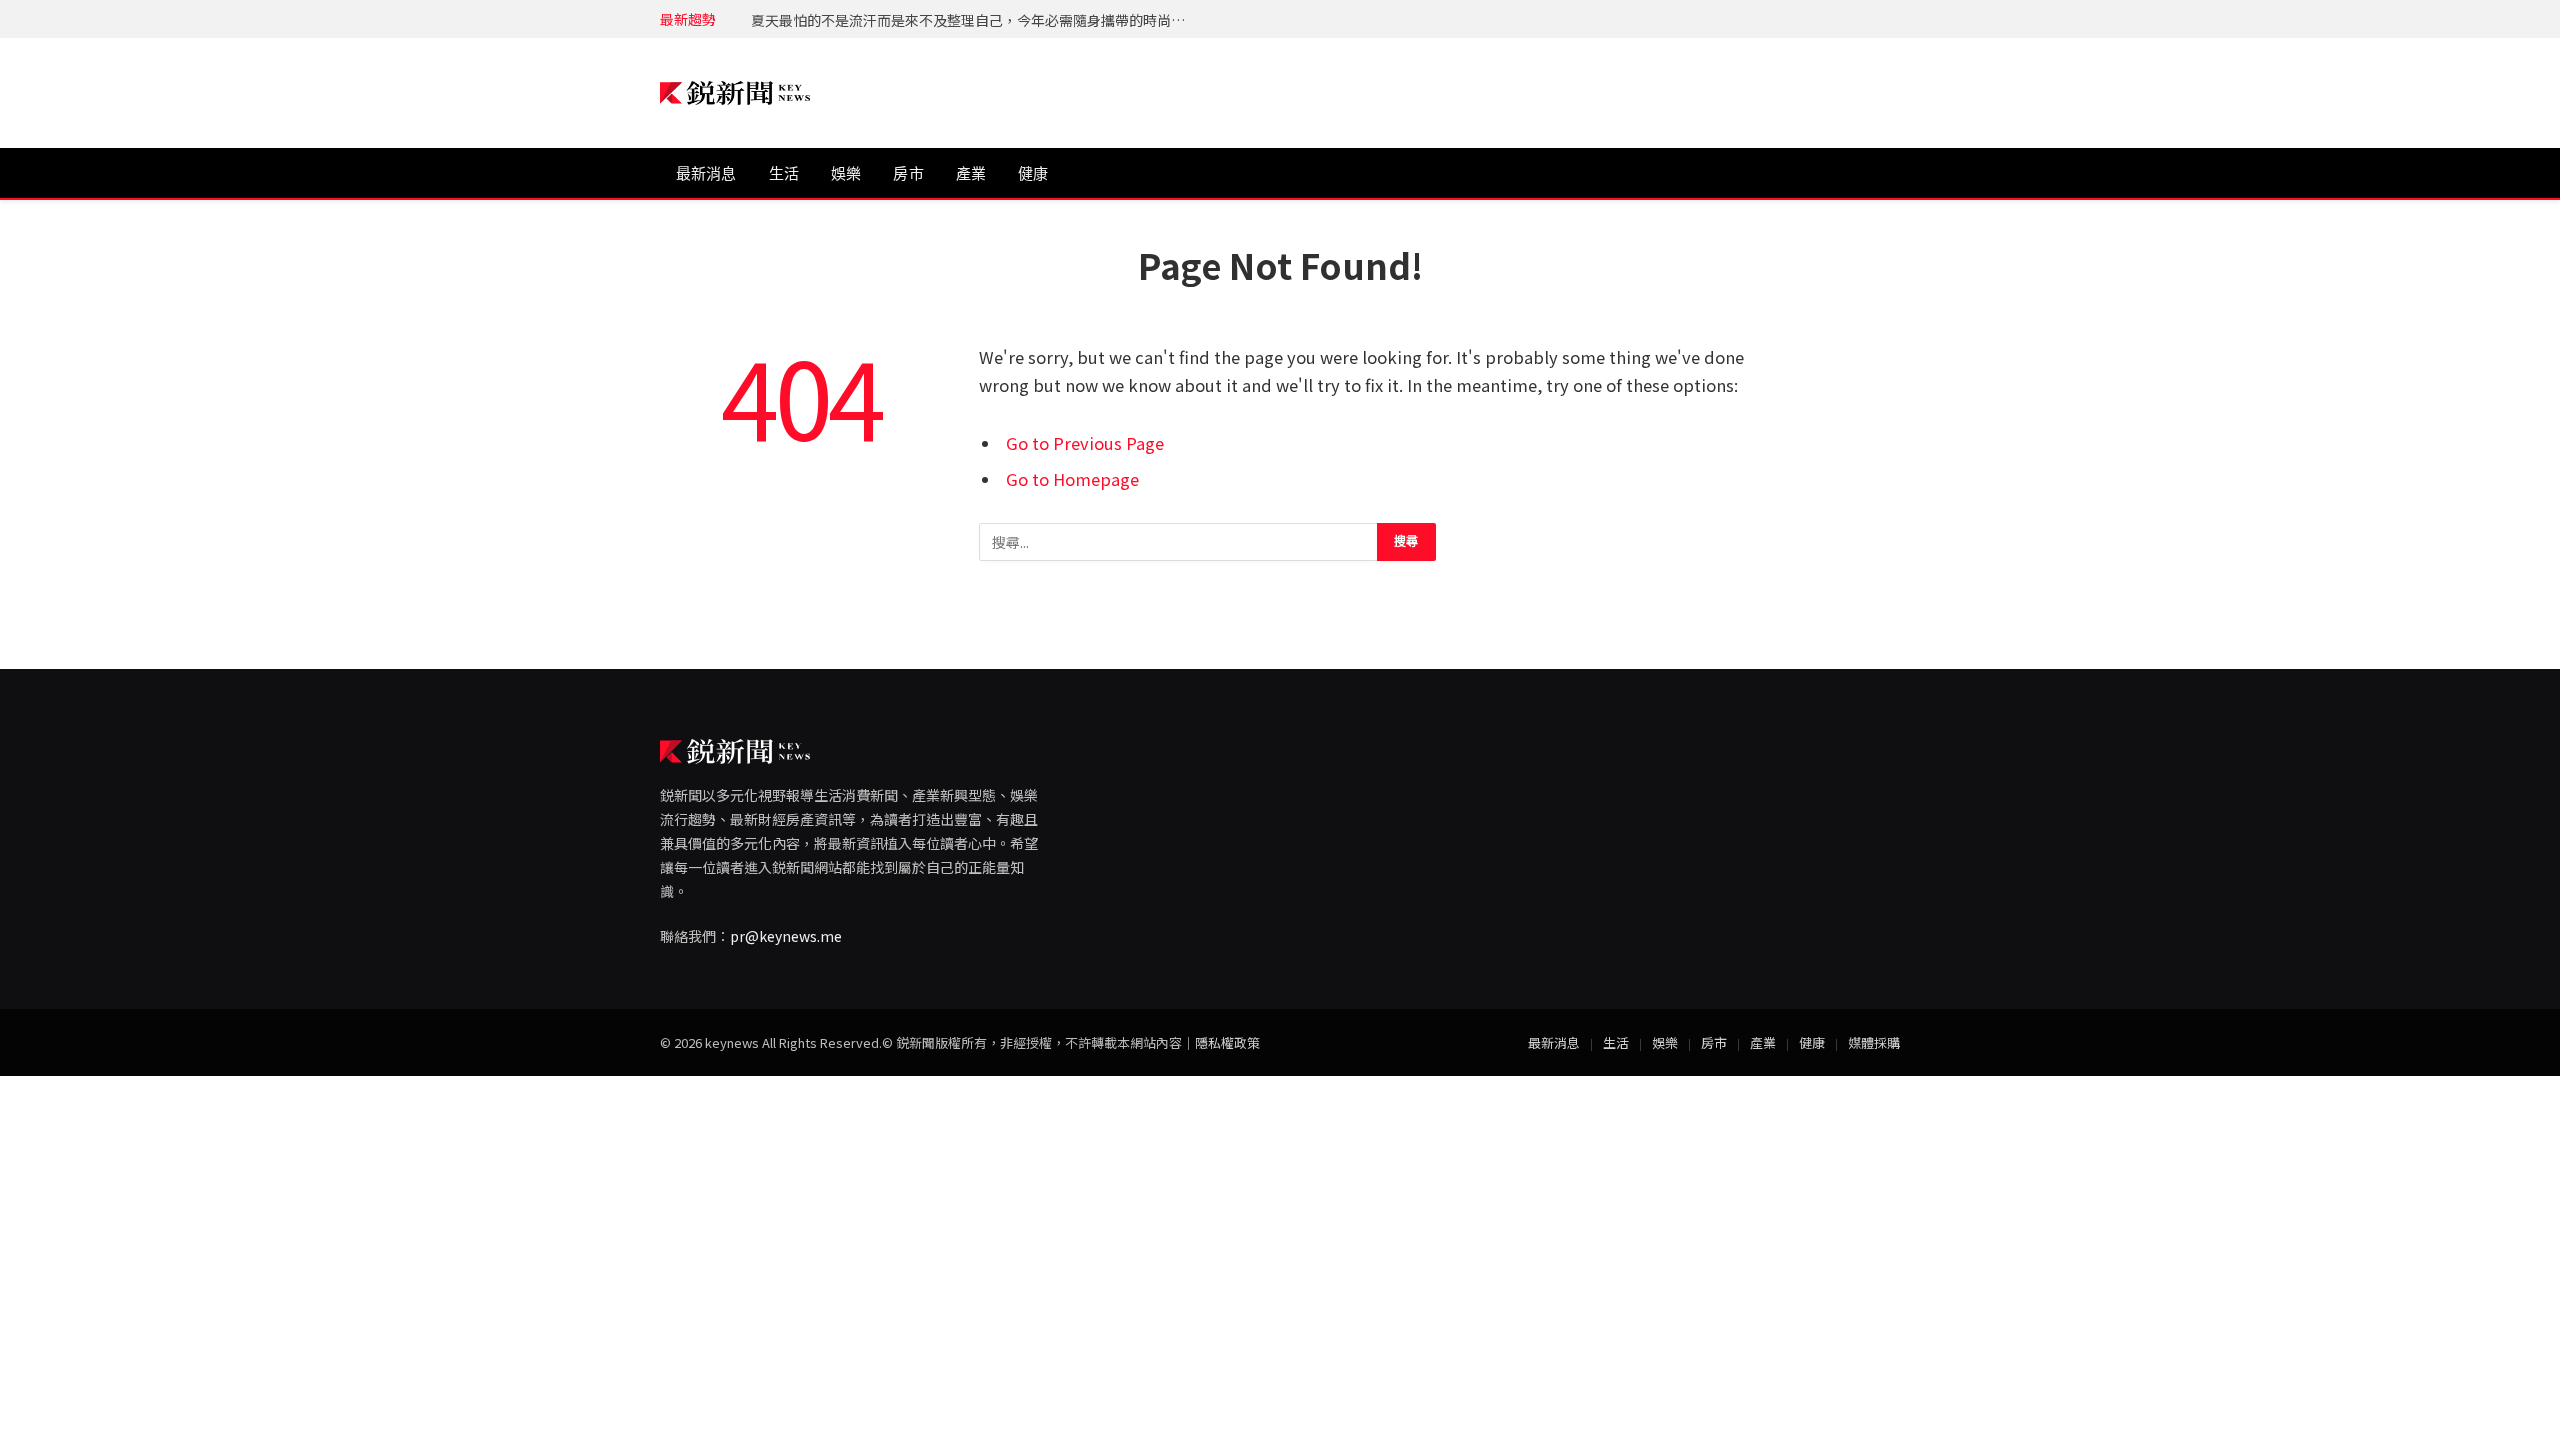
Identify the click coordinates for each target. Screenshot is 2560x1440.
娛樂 (846, 173)
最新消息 (706, 173)
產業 (971, 173)
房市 (908, 173)
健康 (1033, 173)
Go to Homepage (1072, 479)
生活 (784, 173)
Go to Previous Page (1085, 443)
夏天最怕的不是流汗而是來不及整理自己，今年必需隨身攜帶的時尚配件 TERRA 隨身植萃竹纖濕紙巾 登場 (976, 20)
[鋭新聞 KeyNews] (735, 93)
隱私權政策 (1227, 1042)
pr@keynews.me (786, 936)
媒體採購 (1874, 1042)
